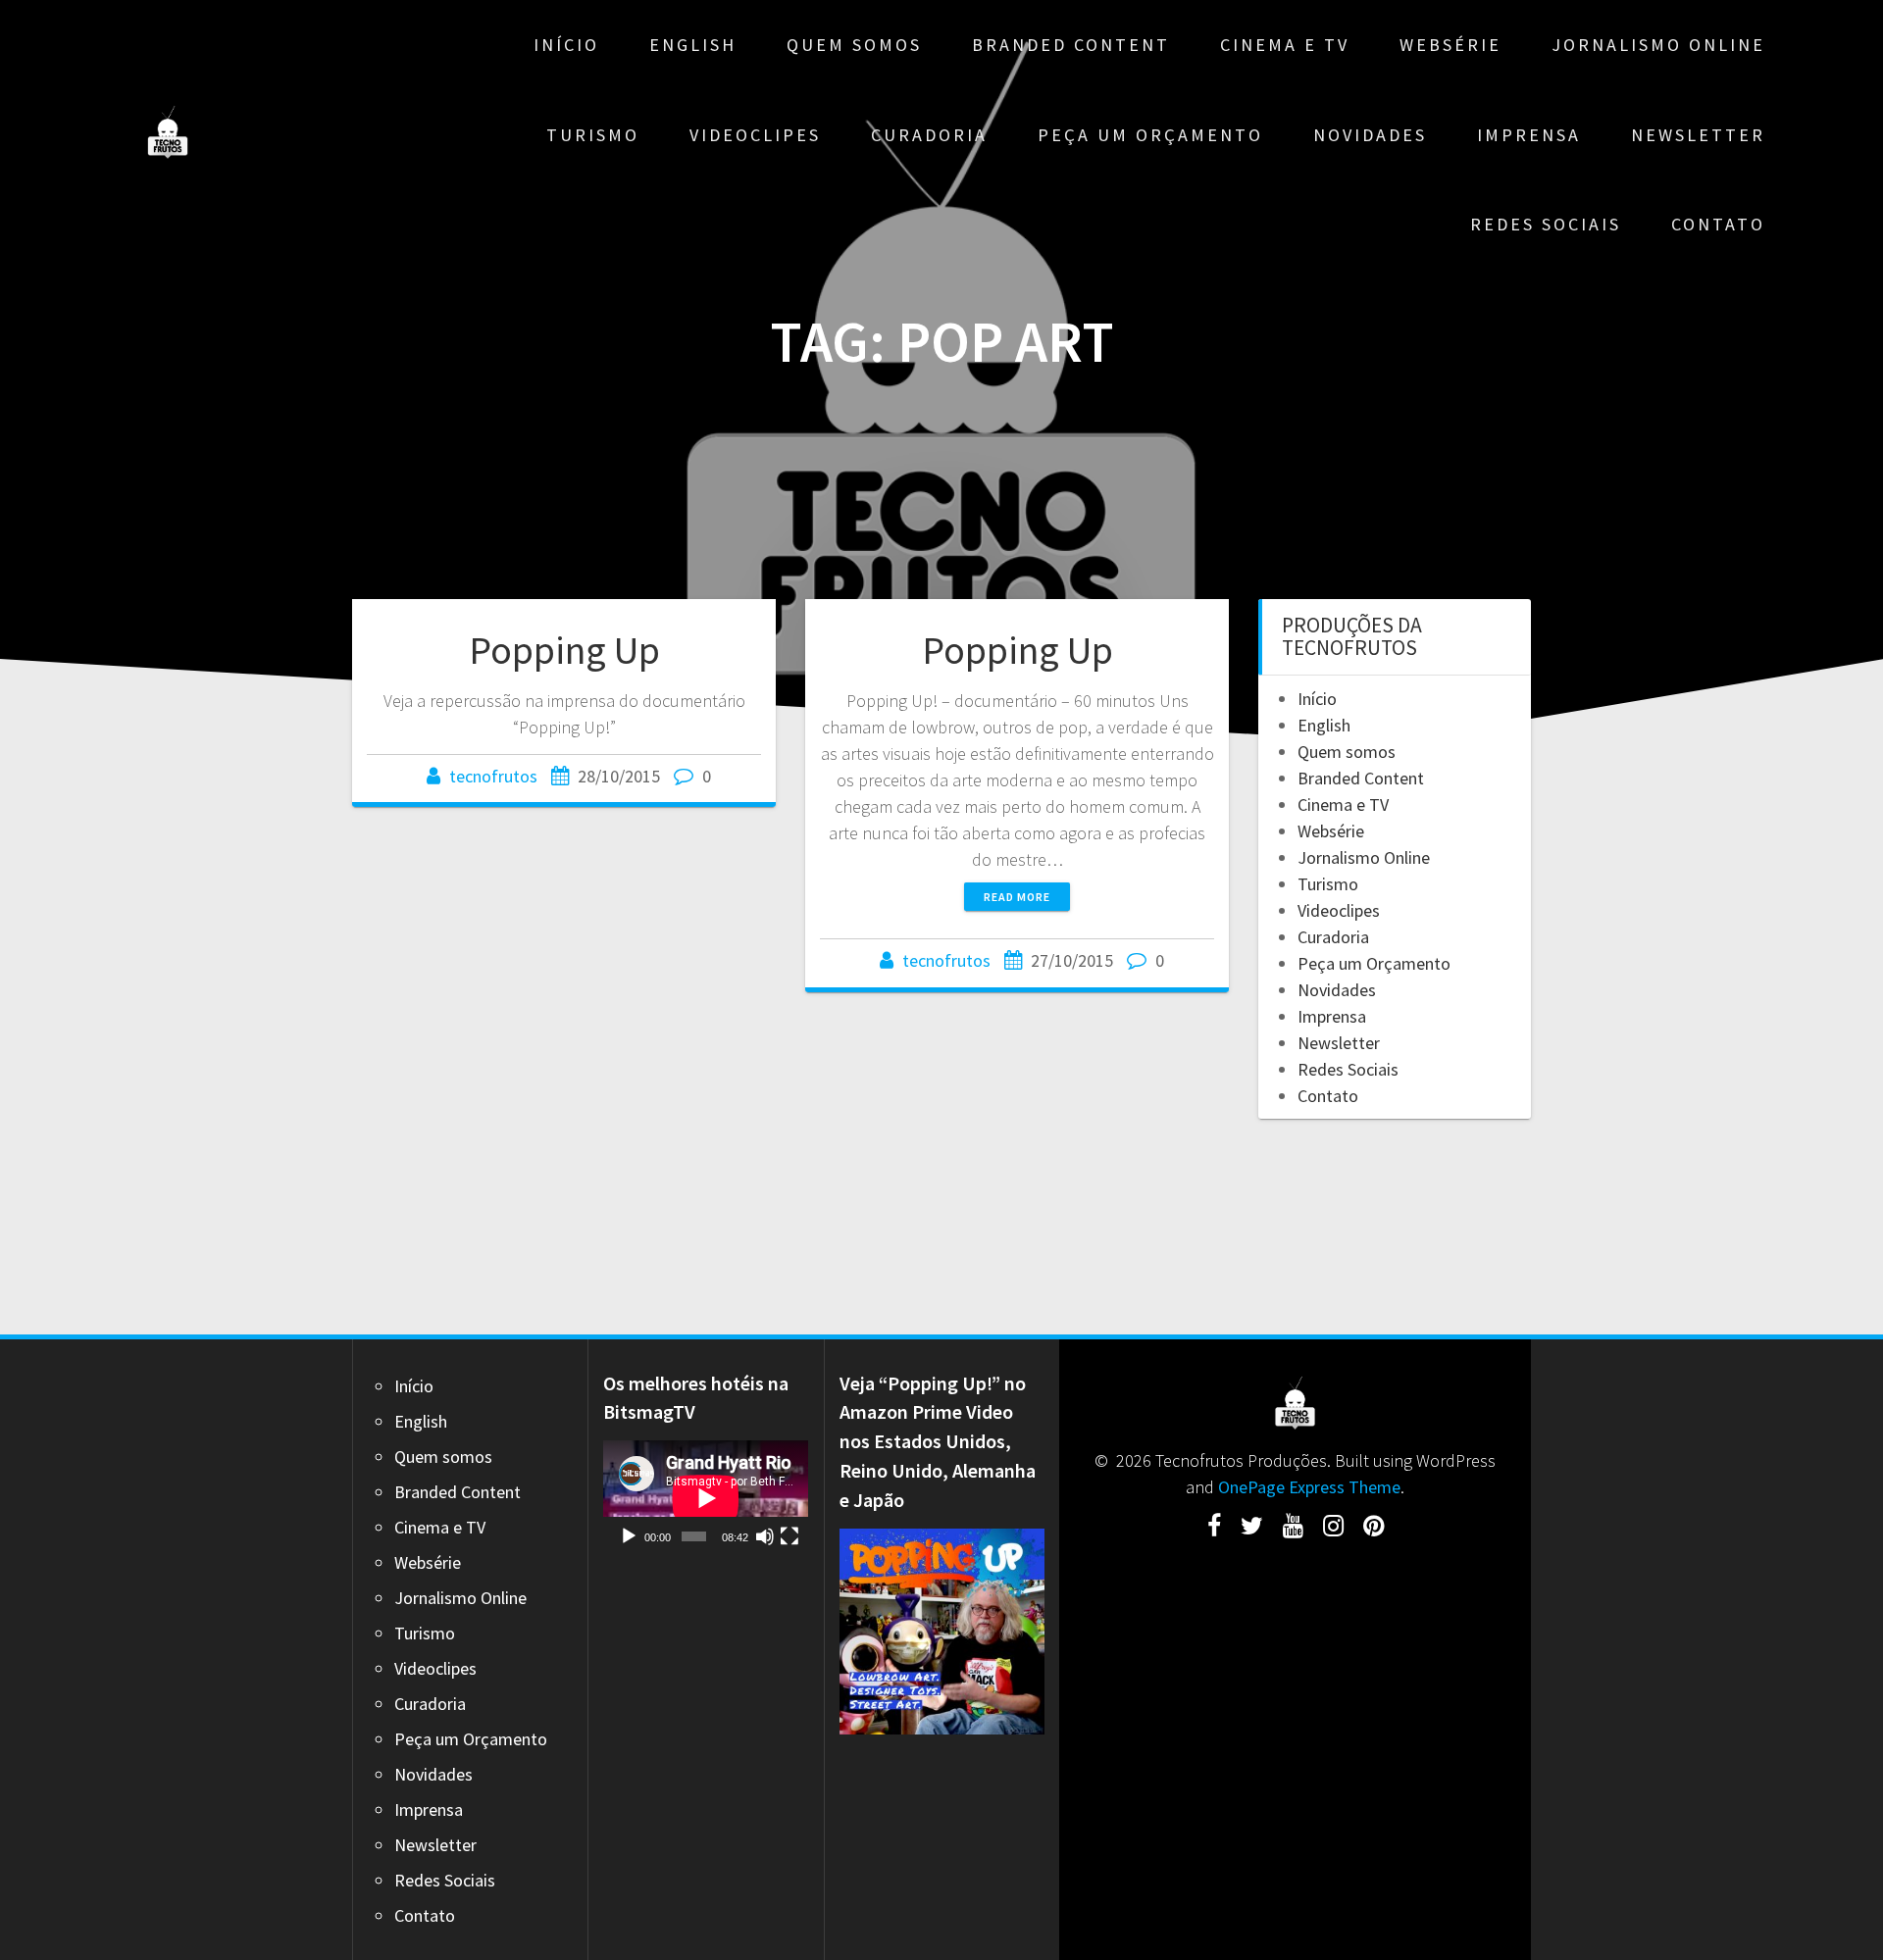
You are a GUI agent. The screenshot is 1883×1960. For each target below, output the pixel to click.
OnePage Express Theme (1309, 1487)
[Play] (629, 1536)
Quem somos (854, 45)
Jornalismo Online (1658, 45)
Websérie (1450, 45)
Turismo (593, 135)
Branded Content (1071, 45)
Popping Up (564, 650)
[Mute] (765, 1536)
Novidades (1370, 135)
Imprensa (1529, 135)
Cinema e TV (1285, 45)
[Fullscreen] (789, 1536)
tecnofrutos (493, 776)
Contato (1718, 224)
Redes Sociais (1546, 224)
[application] (706, 1498)
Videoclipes (755, 135)
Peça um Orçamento (1150, 135)
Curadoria (929, 135)
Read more (1017, 897)
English (693, 45)
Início (566, 45)
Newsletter (1698, 135)
